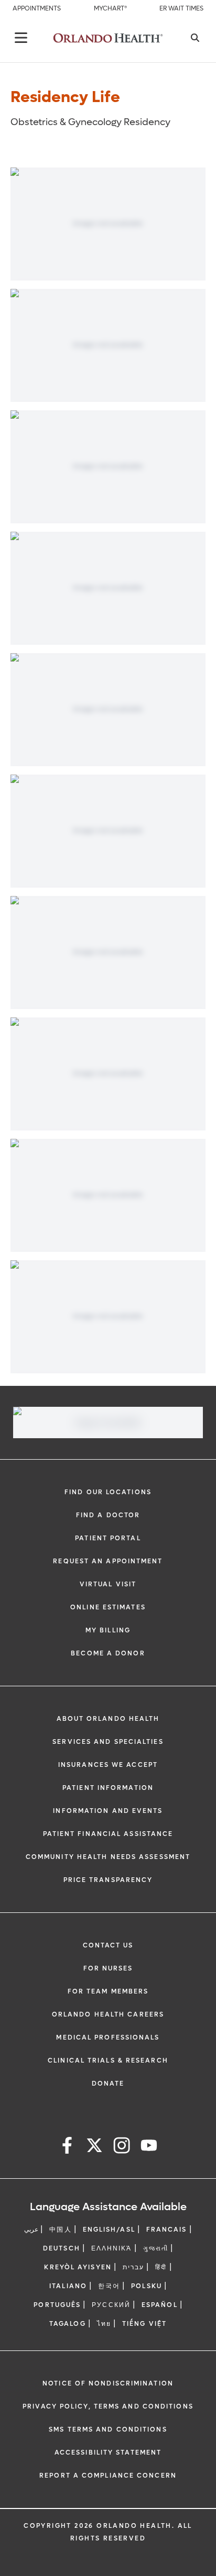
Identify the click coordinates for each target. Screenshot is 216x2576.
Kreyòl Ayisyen (78, 2267)
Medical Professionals (108, 2037)
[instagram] (122, 2147)
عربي (31, 2230)
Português (57, 2305)
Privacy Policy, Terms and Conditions (108, 2406)
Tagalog (68, 2324)
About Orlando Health (108, 1719)
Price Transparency (108, 1880)
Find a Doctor (108, 1515)
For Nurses (108, 1968)
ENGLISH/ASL (109, 2230)
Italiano (68, 2286)
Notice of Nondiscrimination (108, 2383)
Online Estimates (108, 1607)
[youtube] (149, 2147)
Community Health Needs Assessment (108, 1857)
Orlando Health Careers (108, 2014)
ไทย (104, 2324)
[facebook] (67, 2147)
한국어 (109, 2286)
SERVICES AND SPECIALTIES (108, 1742)
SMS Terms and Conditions (108, 2429)
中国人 (60, 2230)
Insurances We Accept (108, 1765)
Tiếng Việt (144, 2324)
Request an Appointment (108, 1561)
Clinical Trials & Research (108, 2060)
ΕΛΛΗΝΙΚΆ (112, 2248)
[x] (94, 2147)
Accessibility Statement (108, 2452)
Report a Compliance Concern (108, 2476)
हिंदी (161, 2267)
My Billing (108, 1630)
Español (160, 2305)
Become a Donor (108, 1653)
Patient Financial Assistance (108, 1834)
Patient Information (108, 1788)
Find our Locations (108, 1492)
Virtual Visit (108, 1584)
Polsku (147, 2286)
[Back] (21, 38)
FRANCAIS (167, 2230)
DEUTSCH (62, 2248)
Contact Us (108, 1945)
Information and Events (108, 1811)
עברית (134, 2267)
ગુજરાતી (156, 2248)
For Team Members (108, 1991)
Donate (108, 2084)
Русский (111, 2305)
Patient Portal (108, 1538)
